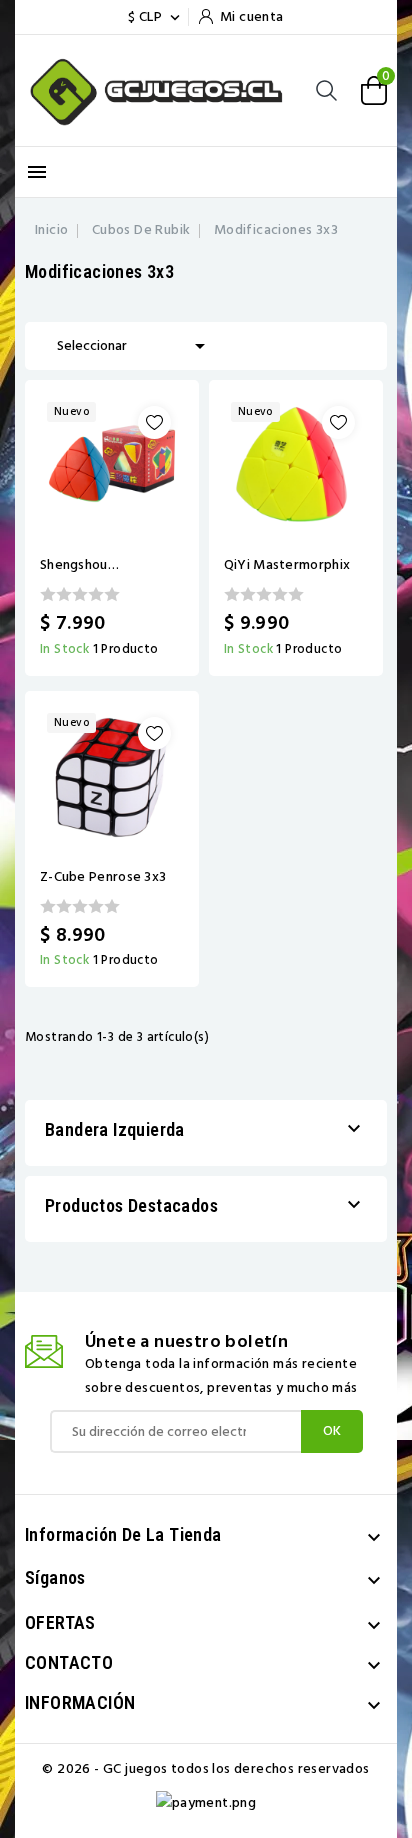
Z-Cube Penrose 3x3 (103, 877)
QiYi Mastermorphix (287, 565)
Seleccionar (134, 346)
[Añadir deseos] (154, 422)
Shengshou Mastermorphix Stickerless (88, 565)
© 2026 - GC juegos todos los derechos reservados (205, 1768)
